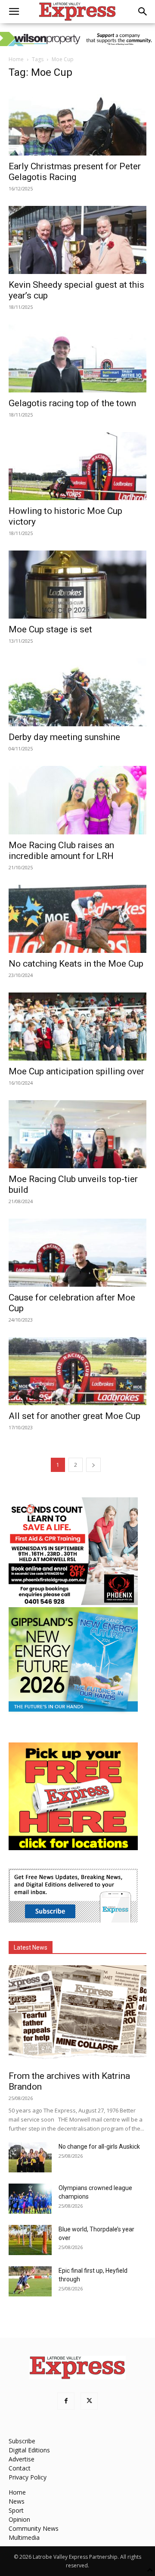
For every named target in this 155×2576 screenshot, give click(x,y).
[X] (89, 2401)
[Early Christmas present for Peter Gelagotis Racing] (77, 121)
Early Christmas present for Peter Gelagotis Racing (75, 172)
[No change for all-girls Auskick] (30, 2157)
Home (16, 59)
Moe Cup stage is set (50, 629)
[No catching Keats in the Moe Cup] (77, 919)
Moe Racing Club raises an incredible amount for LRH (61, 851)
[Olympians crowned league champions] (30, 2199)
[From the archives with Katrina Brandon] (77, 2015)
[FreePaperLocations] (73, 1848)
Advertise (22, 2459)
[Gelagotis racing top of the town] (77, 358)
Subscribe (22, 2441)
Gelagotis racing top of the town (72, 403)
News (17, 2501)
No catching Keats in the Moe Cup (76, 964)
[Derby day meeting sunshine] (77, 692)
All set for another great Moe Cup (74, 1416)
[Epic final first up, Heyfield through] (30, 2281)
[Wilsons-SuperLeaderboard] (77, 39)
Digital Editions (29, 2450)
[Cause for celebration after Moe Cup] (77, 1253)
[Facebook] (66, 2401)
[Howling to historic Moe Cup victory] (77, 466)
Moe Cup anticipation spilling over (76, 1071)
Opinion (19, 2519)
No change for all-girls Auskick (99, 2147)
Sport (16, 2510)
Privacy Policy (28, 2477)
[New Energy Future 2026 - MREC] (73, 1713)
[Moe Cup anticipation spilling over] (77, 1027)
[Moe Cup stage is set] (77, 585)
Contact (20, 2468)
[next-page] (93, 1465)
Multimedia (24, 2537)
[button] (14, 12)
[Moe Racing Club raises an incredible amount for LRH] (77, 800)
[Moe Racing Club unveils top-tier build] (77, 1134)
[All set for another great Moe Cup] (77, 1371)
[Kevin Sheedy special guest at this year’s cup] (77, 240)
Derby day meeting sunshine (64, 737)
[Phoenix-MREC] (73, 1603)
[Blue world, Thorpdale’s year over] (30, 2240)
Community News (34, 2528)
